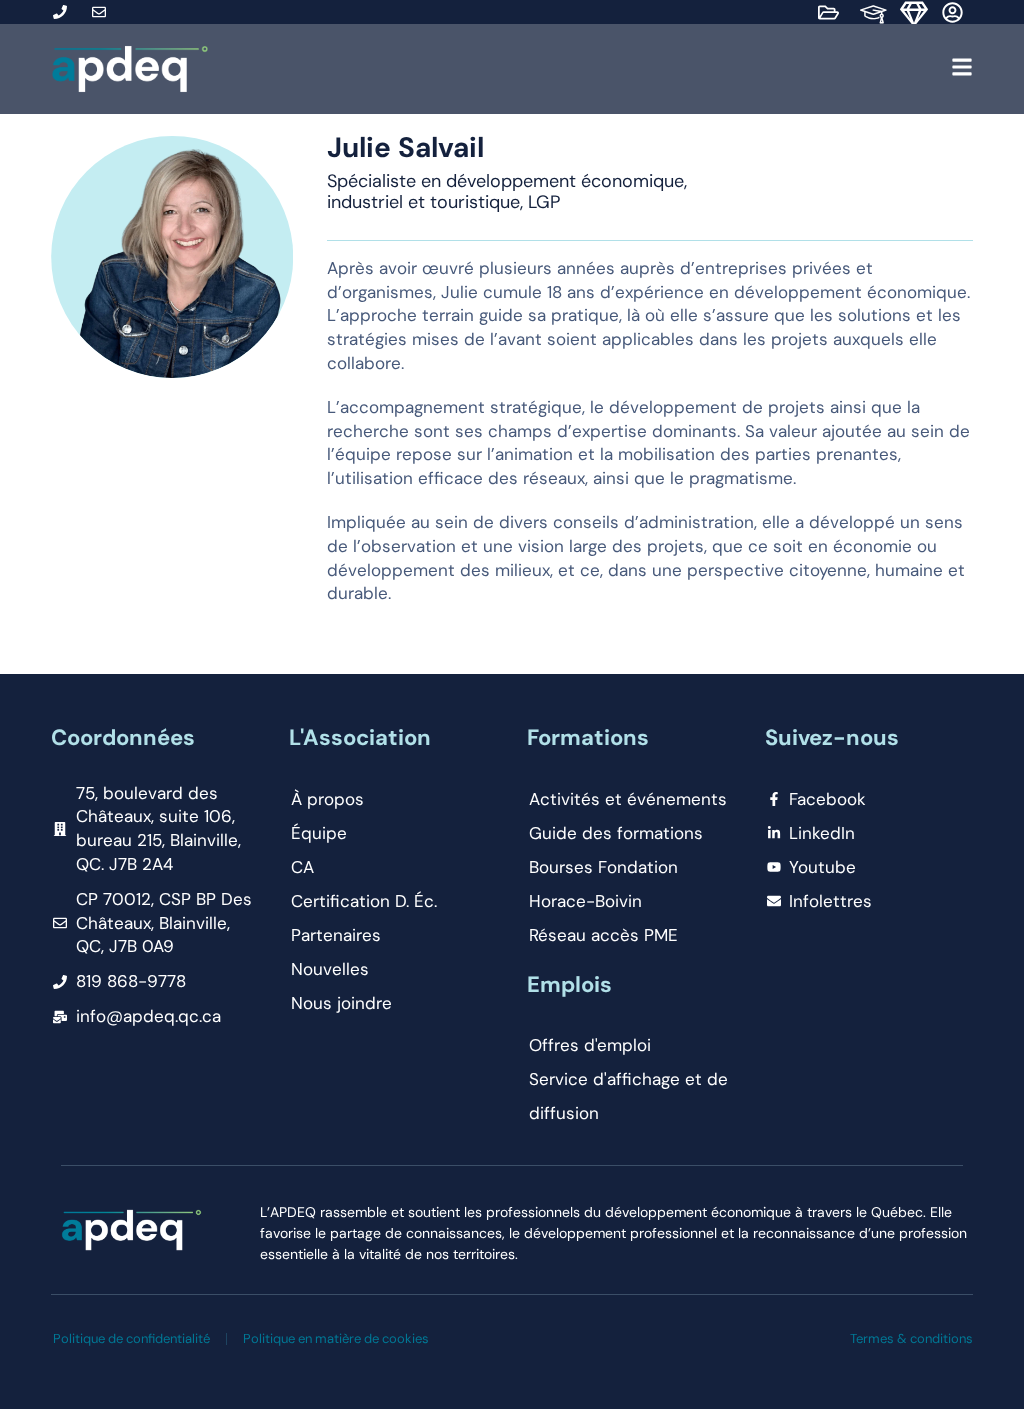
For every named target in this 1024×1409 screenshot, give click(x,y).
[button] (596, 69)
